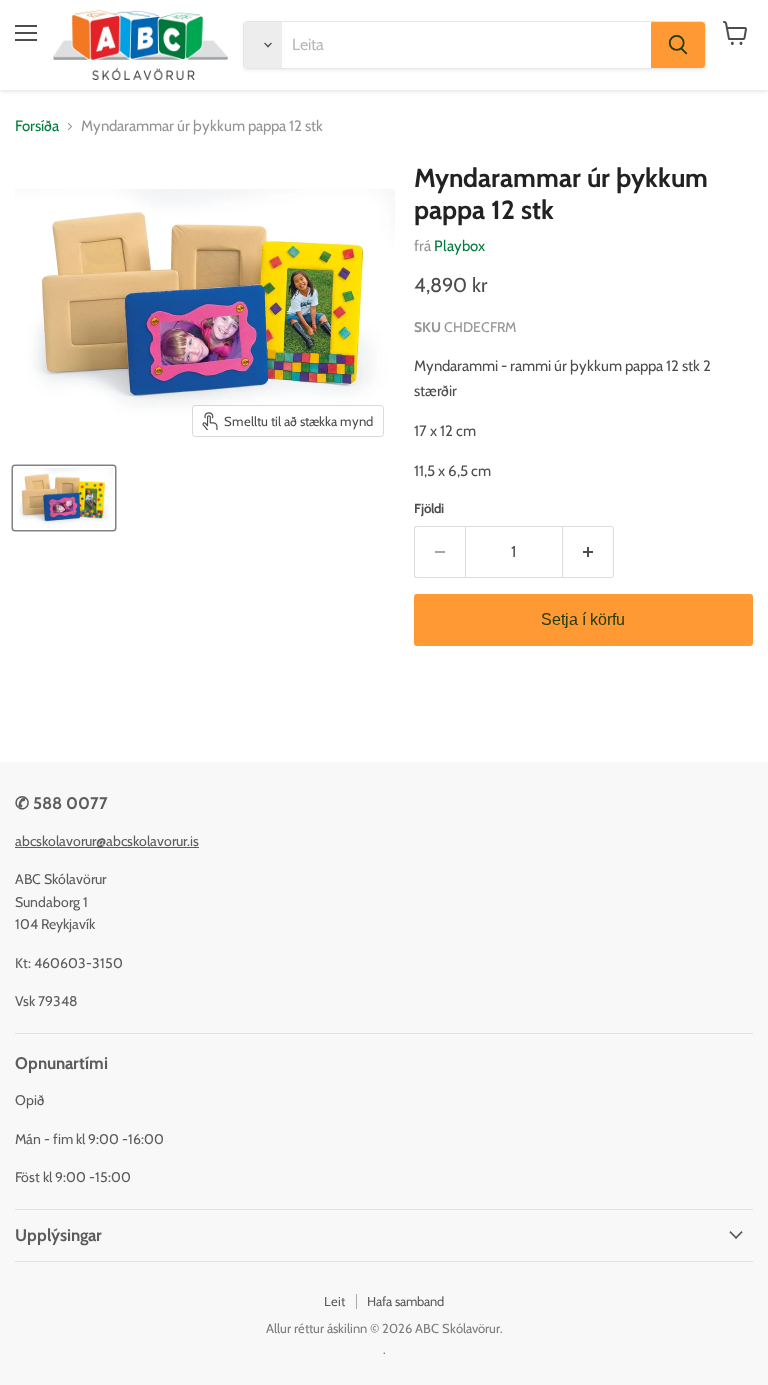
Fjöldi (429, 508)
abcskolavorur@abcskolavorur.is (107, 841)
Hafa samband (405, 1301)
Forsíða (37, 126)
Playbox (459, 246)
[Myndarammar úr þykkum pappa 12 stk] (64, 498)
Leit (334, 1301)
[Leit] (678, 45)
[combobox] (466, 45)
